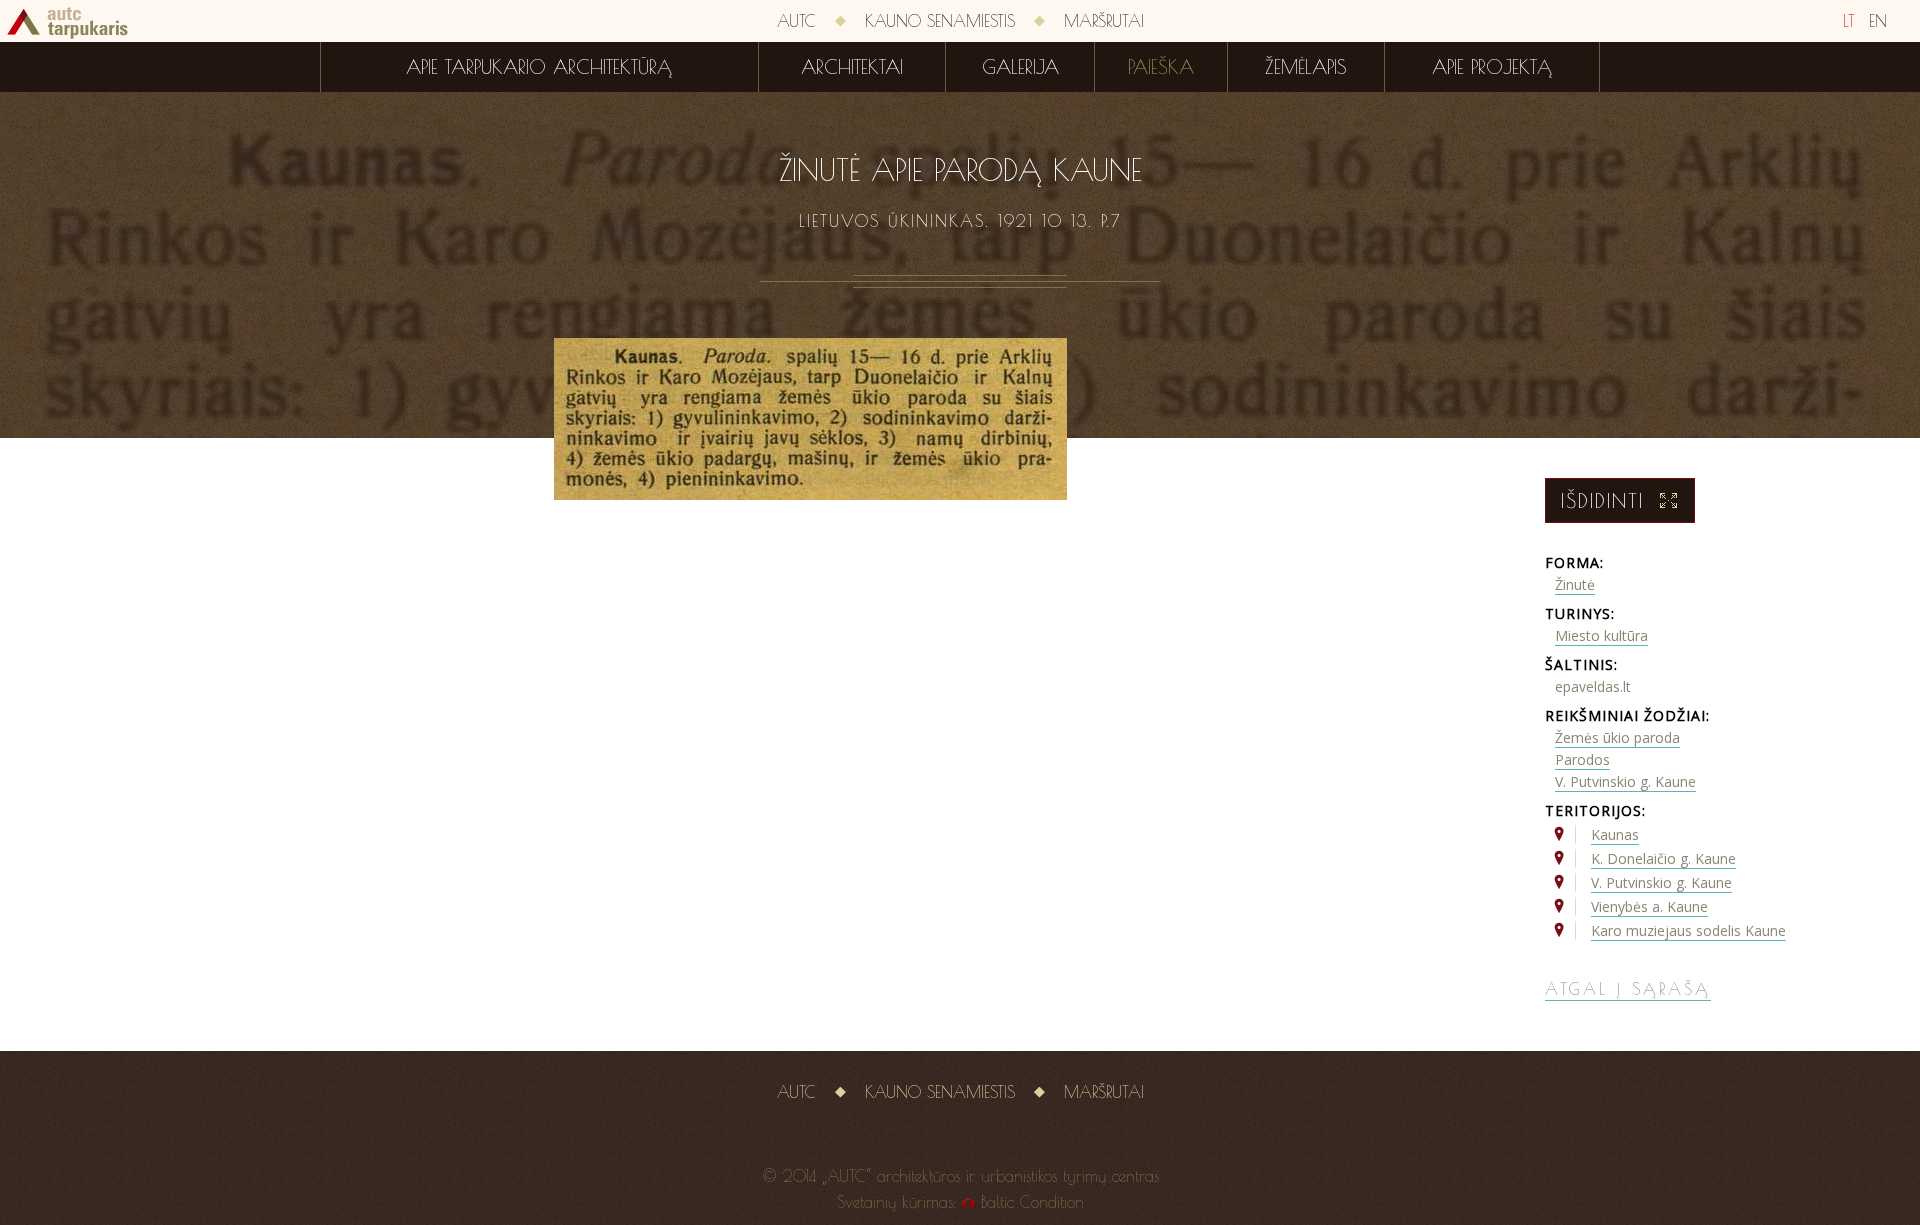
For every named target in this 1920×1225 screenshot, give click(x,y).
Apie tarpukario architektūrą (539, 67)
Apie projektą (1492, 67)
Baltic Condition (1032, 1202)
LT (1849, 21)
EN (1878, 21)
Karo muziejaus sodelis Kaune (1688, 930)
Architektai (852, 67)
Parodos (1582, 759)
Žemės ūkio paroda (1617, 737)
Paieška (1161, 67)
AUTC (796, 21)
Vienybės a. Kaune (1649, 906)
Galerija (1020, 67)
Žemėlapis (1306, 67)
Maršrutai (1104, 21)
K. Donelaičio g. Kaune (1663, 858)
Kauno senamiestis (940, 21)
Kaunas (1615, 834)
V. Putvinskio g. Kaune (1625, 781)
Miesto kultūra (1601, 635)
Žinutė (1575, 584)
